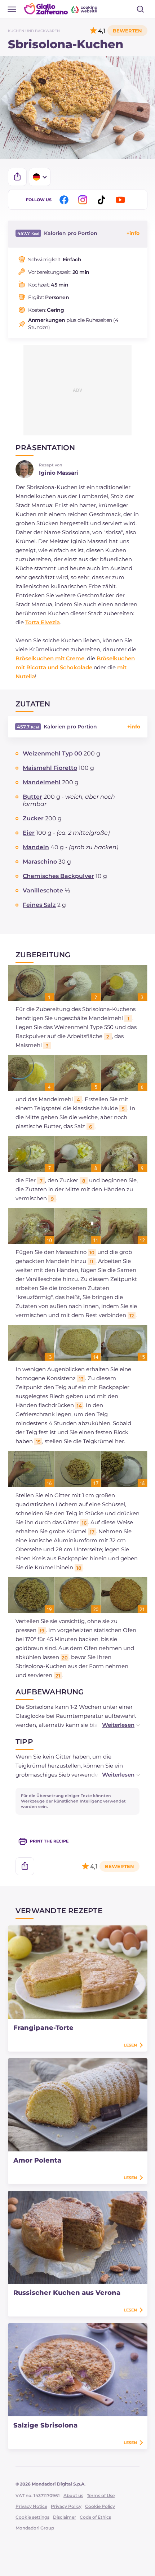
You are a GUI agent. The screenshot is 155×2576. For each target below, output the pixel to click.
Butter (32, 797)
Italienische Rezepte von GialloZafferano (61, 9)
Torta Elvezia (43, 622)
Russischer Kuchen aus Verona (67, 2293)
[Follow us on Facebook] (65, 200)
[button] (114, 1725)
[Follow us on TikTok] (103, 200)
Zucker (33, 818)
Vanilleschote (43, 890)
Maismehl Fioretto (50, 768)
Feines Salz (39, 905)
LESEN (130, 2045)
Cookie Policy (100, 2506)
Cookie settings (32, 2517)
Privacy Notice (31, 2506)
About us (73, 2495)
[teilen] (17, 177)
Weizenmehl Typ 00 (52, 753)
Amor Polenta (37, 2160)
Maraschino (40, 862)
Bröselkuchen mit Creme (50, 658)
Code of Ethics (95, 2517)
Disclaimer (65, 2517)
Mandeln (36, 847)
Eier (29, 833)
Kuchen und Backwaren (34, 31)
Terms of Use (101, 2495)
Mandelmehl (42, 782)
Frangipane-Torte (43, 2028)
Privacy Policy (66, 2506)
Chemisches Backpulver (58, 876)
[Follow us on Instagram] (84, 200)
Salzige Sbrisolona (45, 2425)
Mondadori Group (35, 2528)
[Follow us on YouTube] (121, 200)
